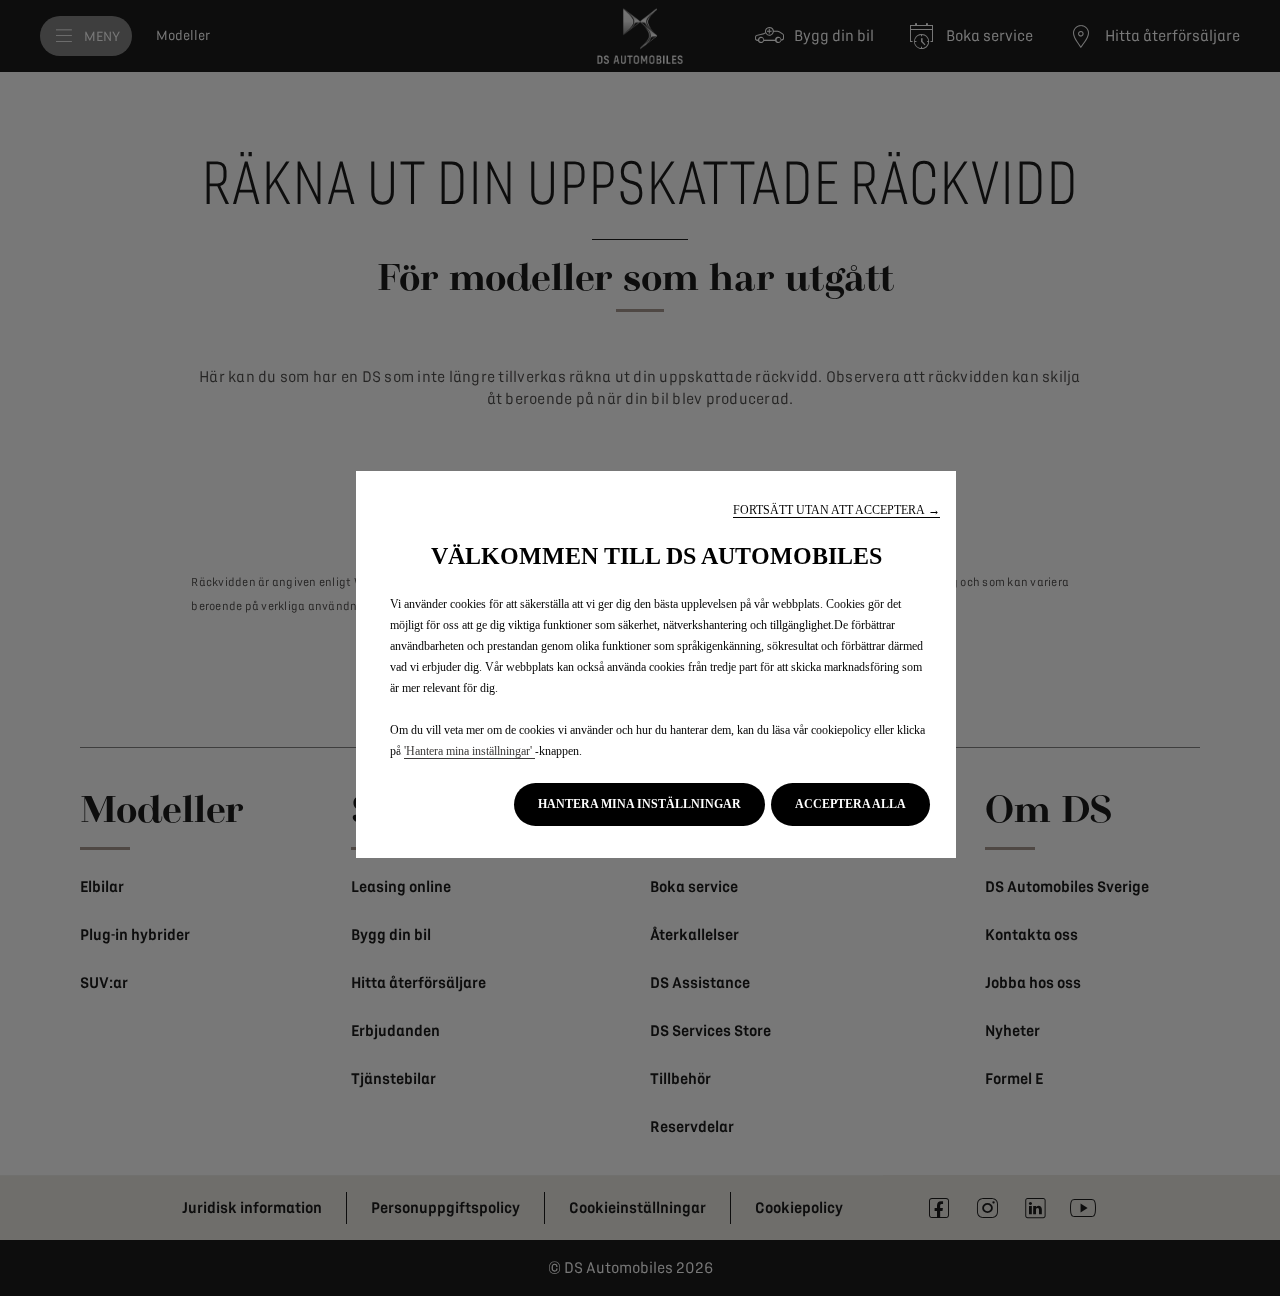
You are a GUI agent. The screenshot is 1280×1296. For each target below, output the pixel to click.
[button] (836, 510)
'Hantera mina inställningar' (469, 751)
